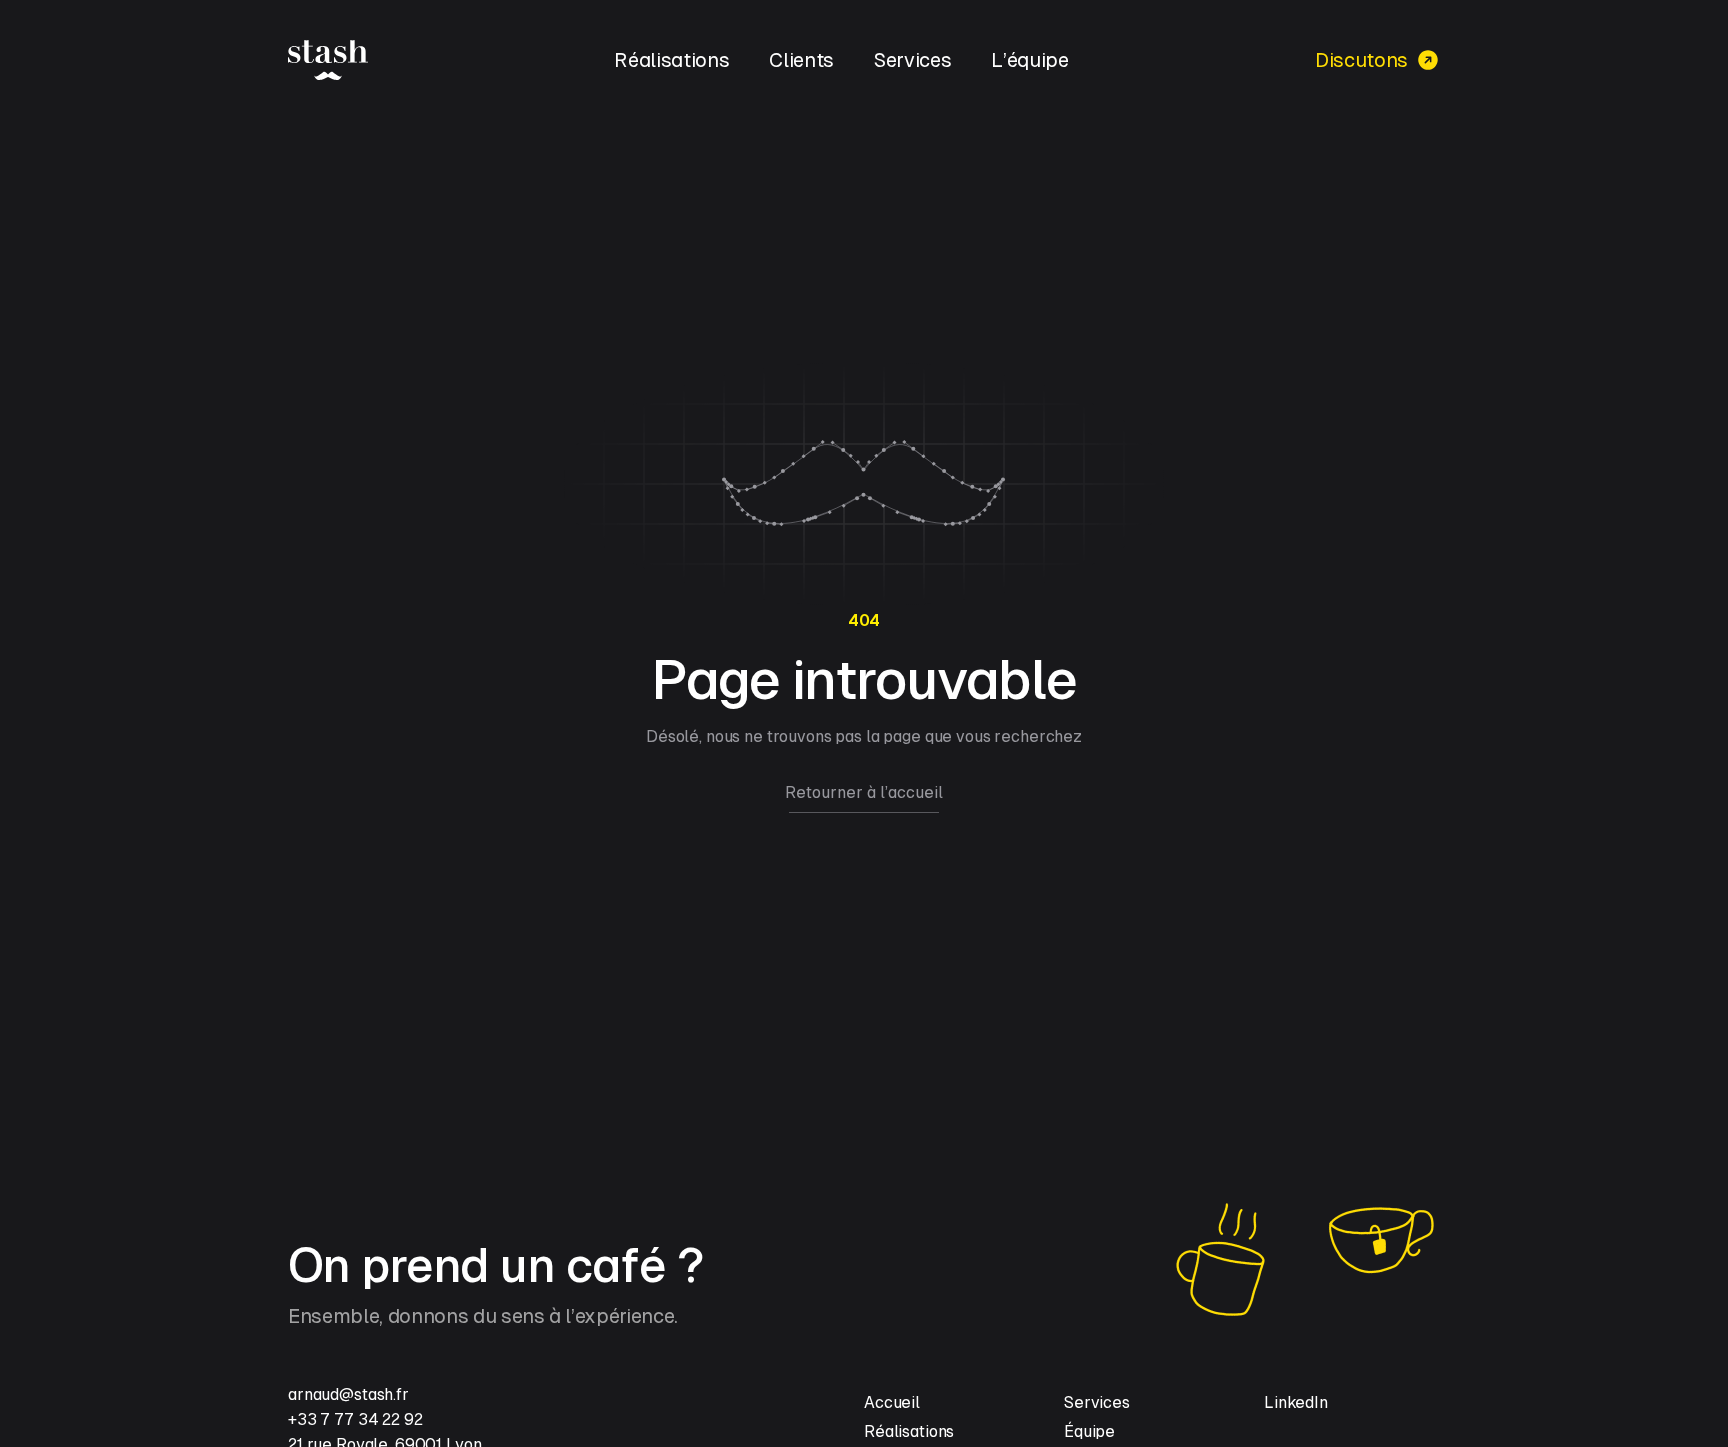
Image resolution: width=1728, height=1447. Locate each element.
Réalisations (671, 60)
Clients (801, 60)
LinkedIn (1296, 1402)
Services (912, 60)
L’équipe (1029, 60)
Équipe (1089, 1431)
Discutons (1361, 60)
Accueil (892, 1402)
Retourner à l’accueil (864, 792)
